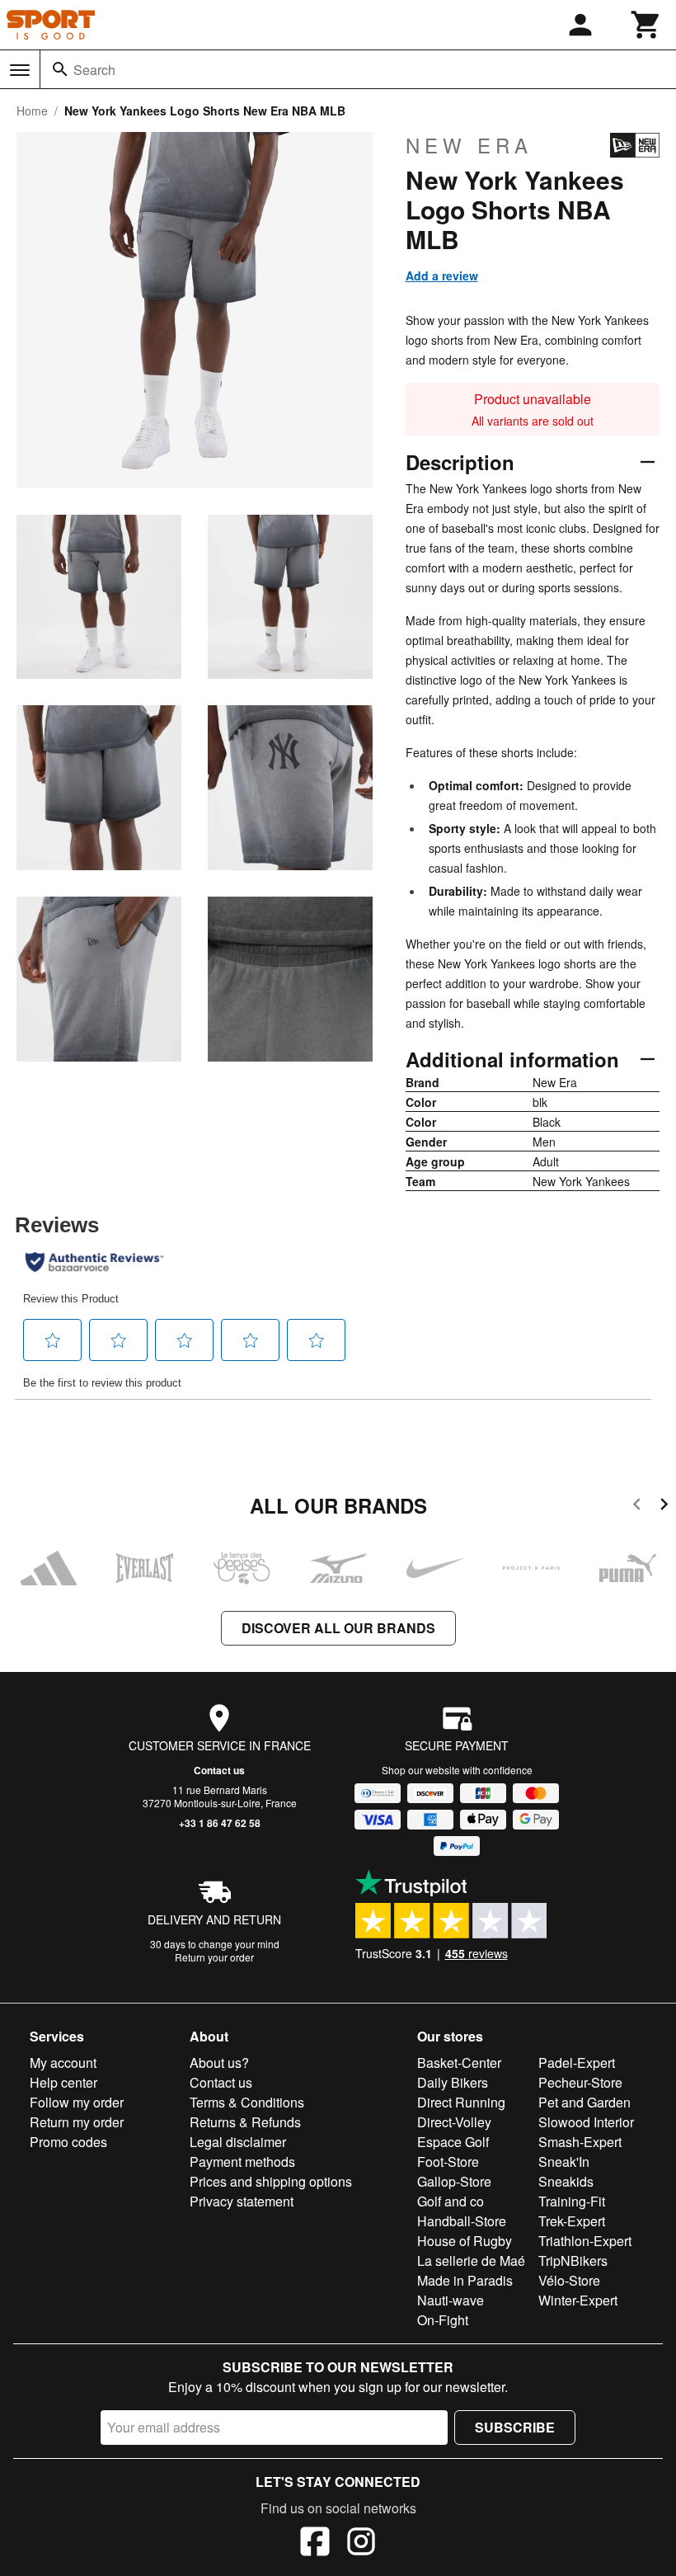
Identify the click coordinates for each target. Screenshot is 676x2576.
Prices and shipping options (271, 2181)
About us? (219, 2063)
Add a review (442, 275)
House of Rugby (465, 2241)
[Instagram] (361, 2544)
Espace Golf (453, 2142)
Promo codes (68, 2142)
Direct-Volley (454, 2122)
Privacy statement (242, 2201)
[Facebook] (315, 2544)
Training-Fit (572, 2201)
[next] (664, 1507)
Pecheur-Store (580, 2082)
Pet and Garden (584, 2102)
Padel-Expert (577, 2063)
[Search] (60, 69)
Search (94, 70)
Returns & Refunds (245, 2122)
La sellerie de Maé (471, 2260)
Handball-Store (462, 2221)
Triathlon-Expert (585, 2241)
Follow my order (77, 2102)
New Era (469, 145)
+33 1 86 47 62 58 (220, 1823)
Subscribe (515, 2427)
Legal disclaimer (238, 2142)
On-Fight (443, 2320)
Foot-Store (448, 2162)
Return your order (214, 1957)
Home (32, 111)
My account (63, 2063)
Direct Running (461, 2102)
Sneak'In (564, 2162)
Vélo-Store (569, 2280)
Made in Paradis (465, 2280)
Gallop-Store (454, 2181)
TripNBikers (573, 2260)
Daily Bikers (453, 2082)
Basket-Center (459, 2063)
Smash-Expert (580, 2142)
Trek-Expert (572, 2221)
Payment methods (242, 2162)
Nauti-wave (451, 2300)
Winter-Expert (578, 2300)
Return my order (77, 2122)
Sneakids (566, 2181)
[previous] (637, 1507)
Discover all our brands (338, 1628)
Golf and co (451, 2201)
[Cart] (646, 25)
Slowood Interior (586, 2122)
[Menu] (20, 70)
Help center (63, 2082)
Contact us (219, 1770)
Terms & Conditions (247, 2102)
